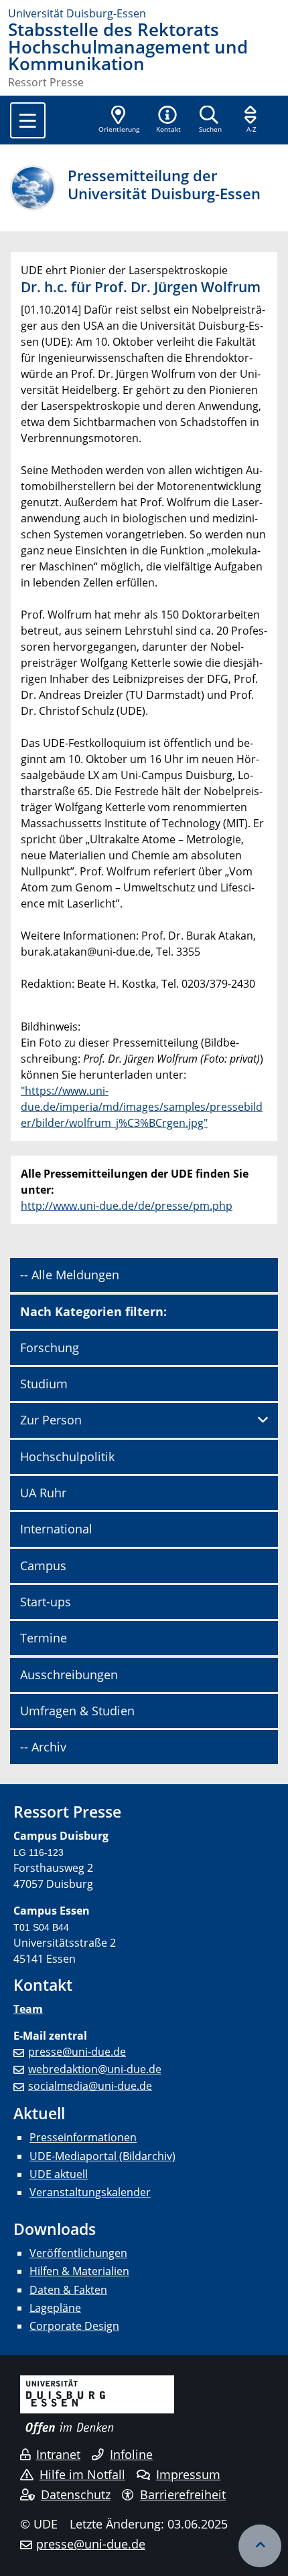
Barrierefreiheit (183, 2494)
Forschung (50, 1348)
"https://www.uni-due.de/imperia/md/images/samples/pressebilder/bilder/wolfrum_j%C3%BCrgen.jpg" (142, 1107)
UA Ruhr (43, 1493)
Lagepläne (55, 2308)
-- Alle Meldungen (70, 1275)
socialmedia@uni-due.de (90, 2086)
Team (28, 2009)
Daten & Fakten (68, 2290)
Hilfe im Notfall (82, 2474)
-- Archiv (43, 1747)
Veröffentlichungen (78, 2253)
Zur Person (51, 1420)
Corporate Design (74, 2326)
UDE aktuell (59, 2174)
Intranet (58, 2454)
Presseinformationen (83, 2137)
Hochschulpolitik (67, 1457)
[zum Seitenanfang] (260, 2546)
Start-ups (46, 1602)
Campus (43, 1566)
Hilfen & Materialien (79, 2271)
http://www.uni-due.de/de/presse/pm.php (127, 1206)
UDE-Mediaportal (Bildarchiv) (102, 2156)
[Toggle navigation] (28, 120)
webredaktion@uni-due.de (95, 2069)
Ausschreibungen (69, 1675)
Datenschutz (76, 2494)
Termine (44, 1638)
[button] (168, 120)
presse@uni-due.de (77, 2052)
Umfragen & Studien (77, 1711)
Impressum (188, 2474)
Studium (44, 1384)
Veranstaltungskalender (90, 2192)
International (56, 1529)
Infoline (131, 2454)
